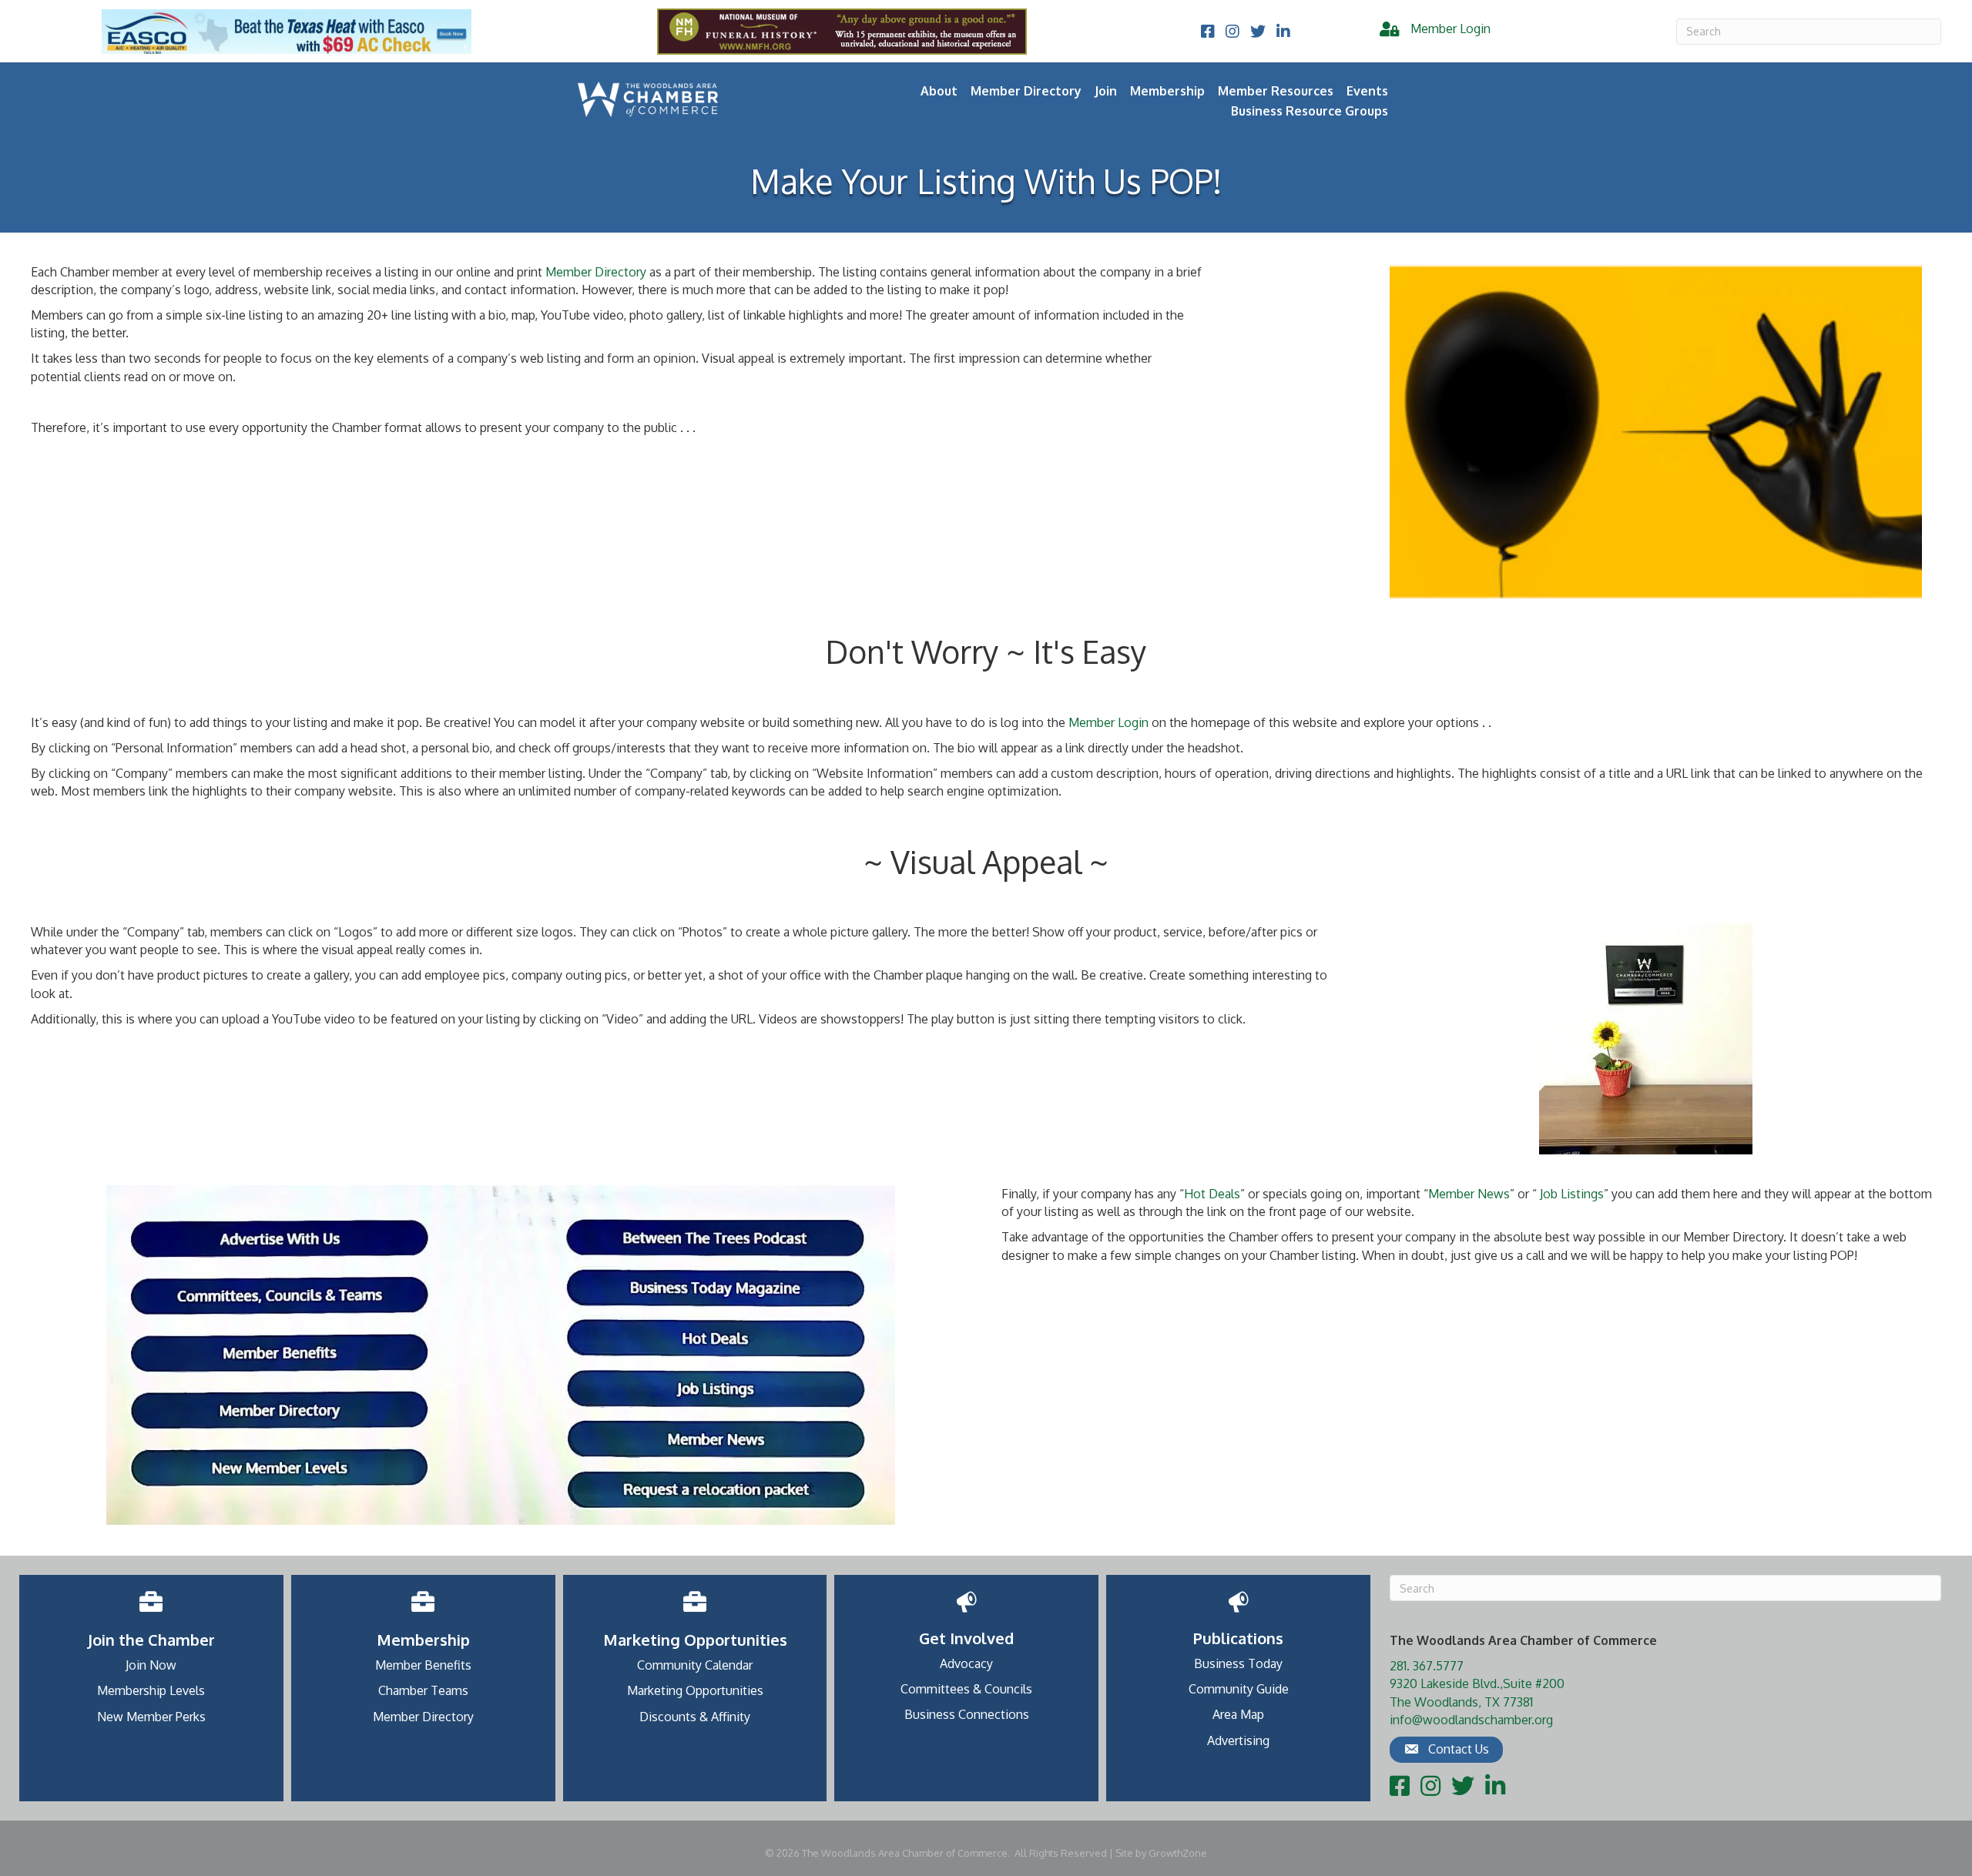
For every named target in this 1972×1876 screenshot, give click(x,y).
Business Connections (967, 1714)
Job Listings (1572, 1194)
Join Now (151, 1665)
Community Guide (1239, 1689)
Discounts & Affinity (695, 1717)
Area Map (1238, 1714)
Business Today (1238, 1663)
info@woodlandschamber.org (1471, 1720)
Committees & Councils (966, 1689)
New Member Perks (151, 1717)
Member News (1469, 1194)
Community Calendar (695, 1665)
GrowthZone (1178, 1853)
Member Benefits (423, 1665)
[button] (1446, 1750)
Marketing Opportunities (695, 1690)
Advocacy (966, 1663)
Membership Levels (151, 1690)
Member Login (1108, 722)
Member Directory (1026, 91)
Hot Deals (1212, 1194)
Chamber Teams (423, 1690)
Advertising (1238, 1740)
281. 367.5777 (1427, 1666)
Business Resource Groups (1310, 111)
